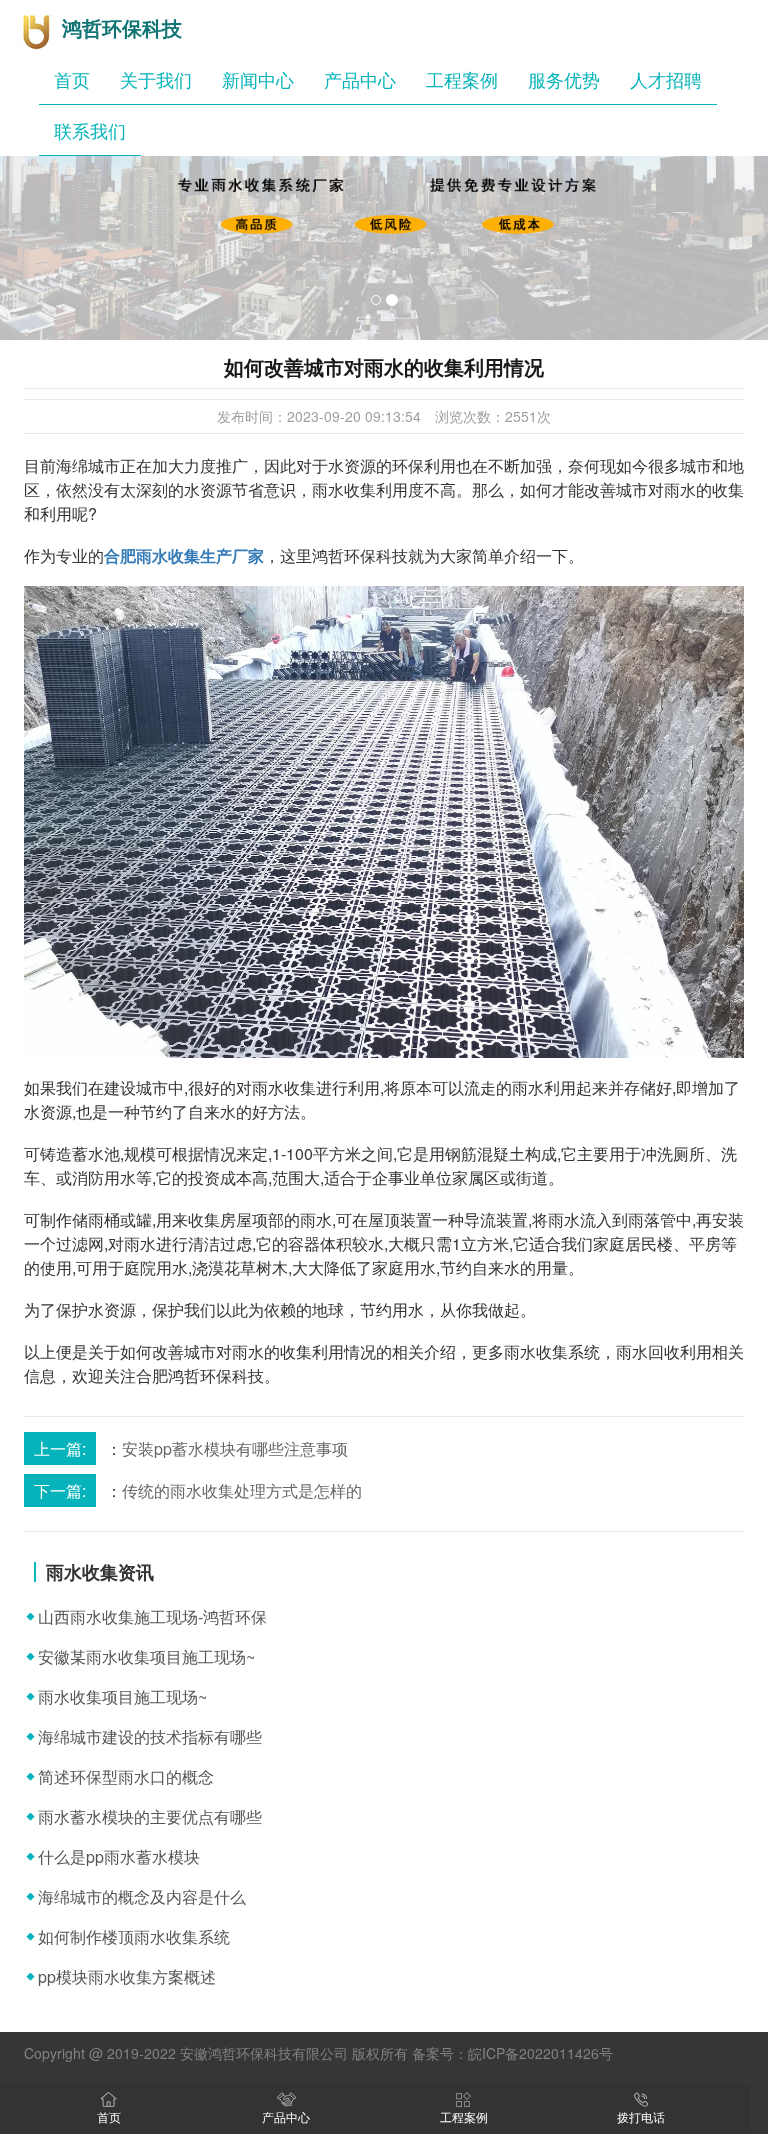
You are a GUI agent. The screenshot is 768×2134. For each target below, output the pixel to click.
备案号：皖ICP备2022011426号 (512, 2053)
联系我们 (90, 130)
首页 (72, 79)
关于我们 (156, 79)
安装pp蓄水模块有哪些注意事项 (235, 1448)
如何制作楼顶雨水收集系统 (134, 1936)
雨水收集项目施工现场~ (122, 1696)
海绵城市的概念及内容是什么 (142, 1896)
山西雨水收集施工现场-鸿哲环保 (152, 1616)
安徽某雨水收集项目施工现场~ (146, 1656)
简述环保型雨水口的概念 (126, 1776)
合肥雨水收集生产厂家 (184, 555)
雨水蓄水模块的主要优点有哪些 (150, 1816)
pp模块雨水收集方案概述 (127, 1976)
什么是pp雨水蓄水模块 (119, 1856)
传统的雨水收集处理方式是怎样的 (242, 1490)
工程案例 (462, 79)
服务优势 (564, 79)
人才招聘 (666, 79)
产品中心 (360, 79)
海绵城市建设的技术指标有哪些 (150, 1736)
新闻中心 (258, 79)
